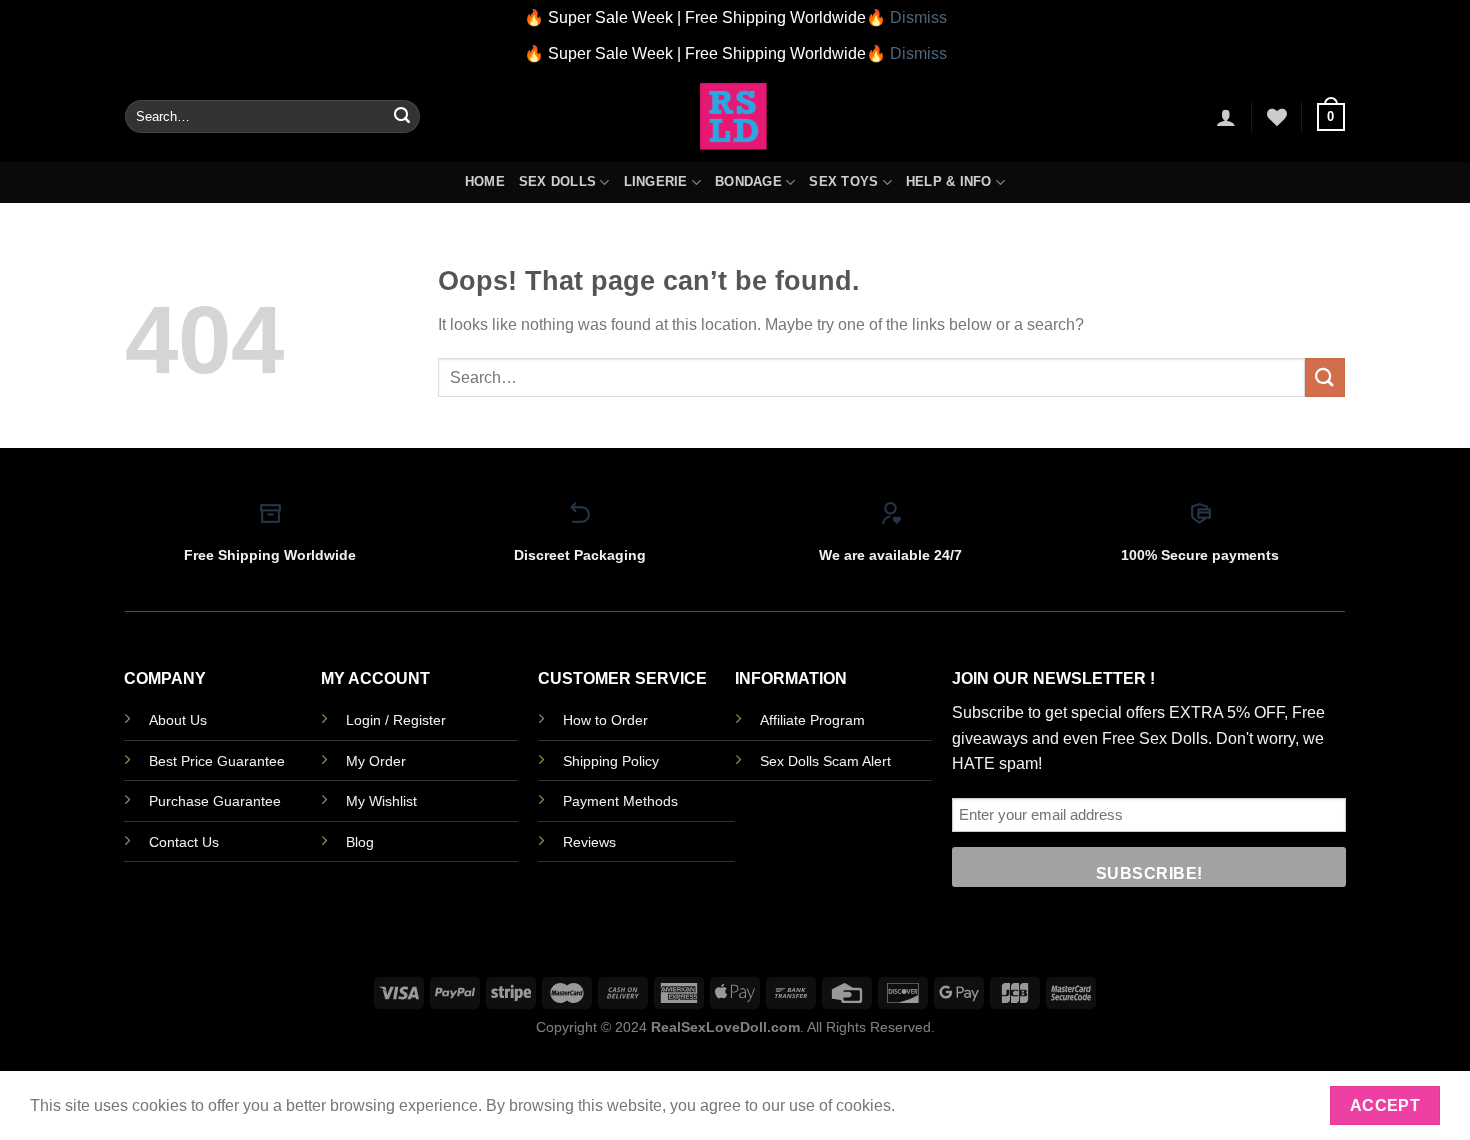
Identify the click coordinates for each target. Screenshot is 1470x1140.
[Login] (1226, 117)
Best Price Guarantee (217, 761)
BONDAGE (748, 181)
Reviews (589, 842)
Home (485, 181)
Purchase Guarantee (215, 801)
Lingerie (656, 181)
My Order (376, 761)
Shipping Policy (611, 761)
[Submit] (402, 117)
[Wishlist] (1277, 117)
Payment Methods (620, 801)
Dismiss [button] (918, 17)
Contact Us (184, 842)
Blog (360, 842)
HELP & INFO (949, 181)
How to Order (605, 720)
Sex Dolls (557, 181)
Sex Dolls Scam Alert (825, 761)
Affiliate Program (812, 720)
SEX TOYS (843, 181)
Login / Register (396, 720)
